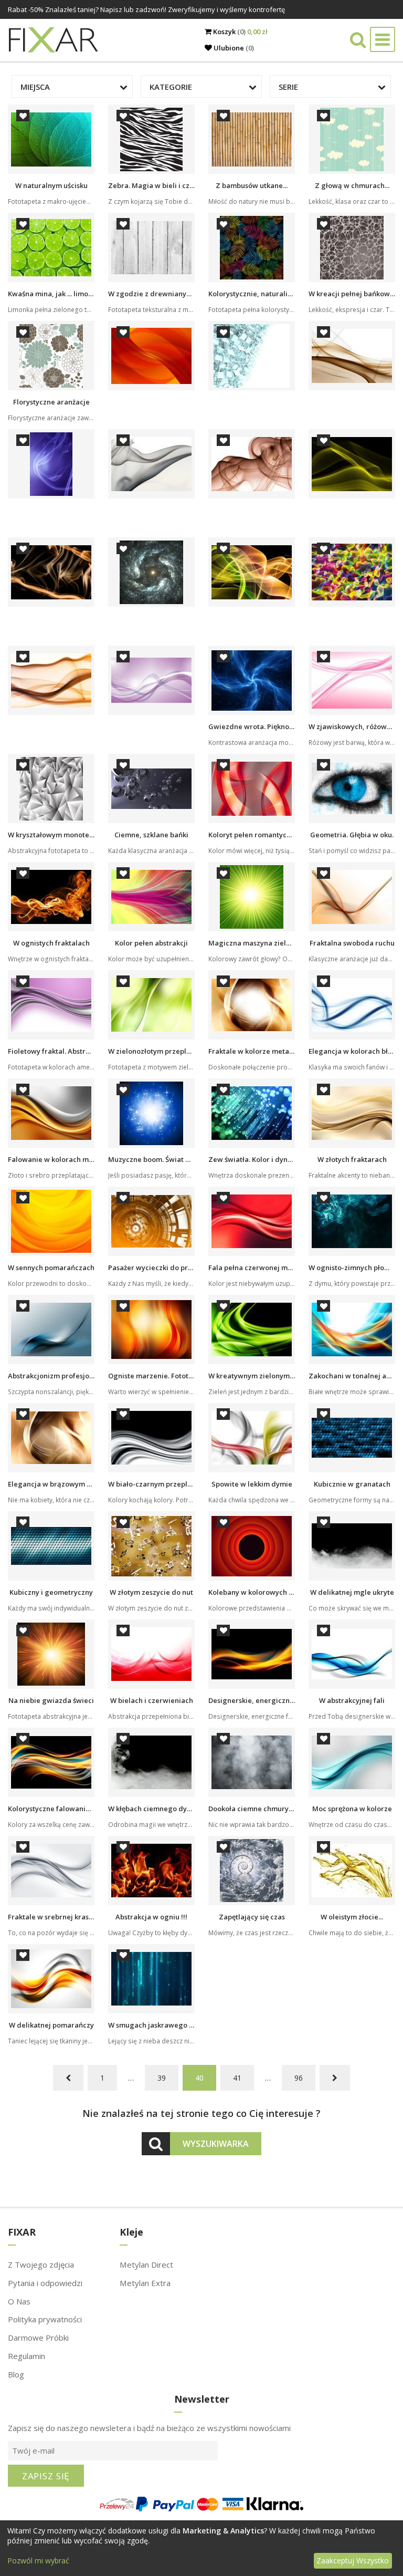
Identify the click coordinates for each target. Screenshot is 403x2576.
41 (237, 2078)
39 (162, 2078)
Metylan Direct (146, 2265)
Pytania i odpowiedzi (45, 2283)
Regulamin (26, 2356)
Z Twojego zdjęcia (41, 2265)
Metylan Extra (145, 2283)
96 (299, 2078)
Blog (16, 2374)
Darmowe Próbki (38, 2338)
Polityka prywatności (45, 2319)
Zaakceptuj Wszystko (353, 2561)
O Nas (19, 2301)
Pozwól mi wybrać (38, 2561)
